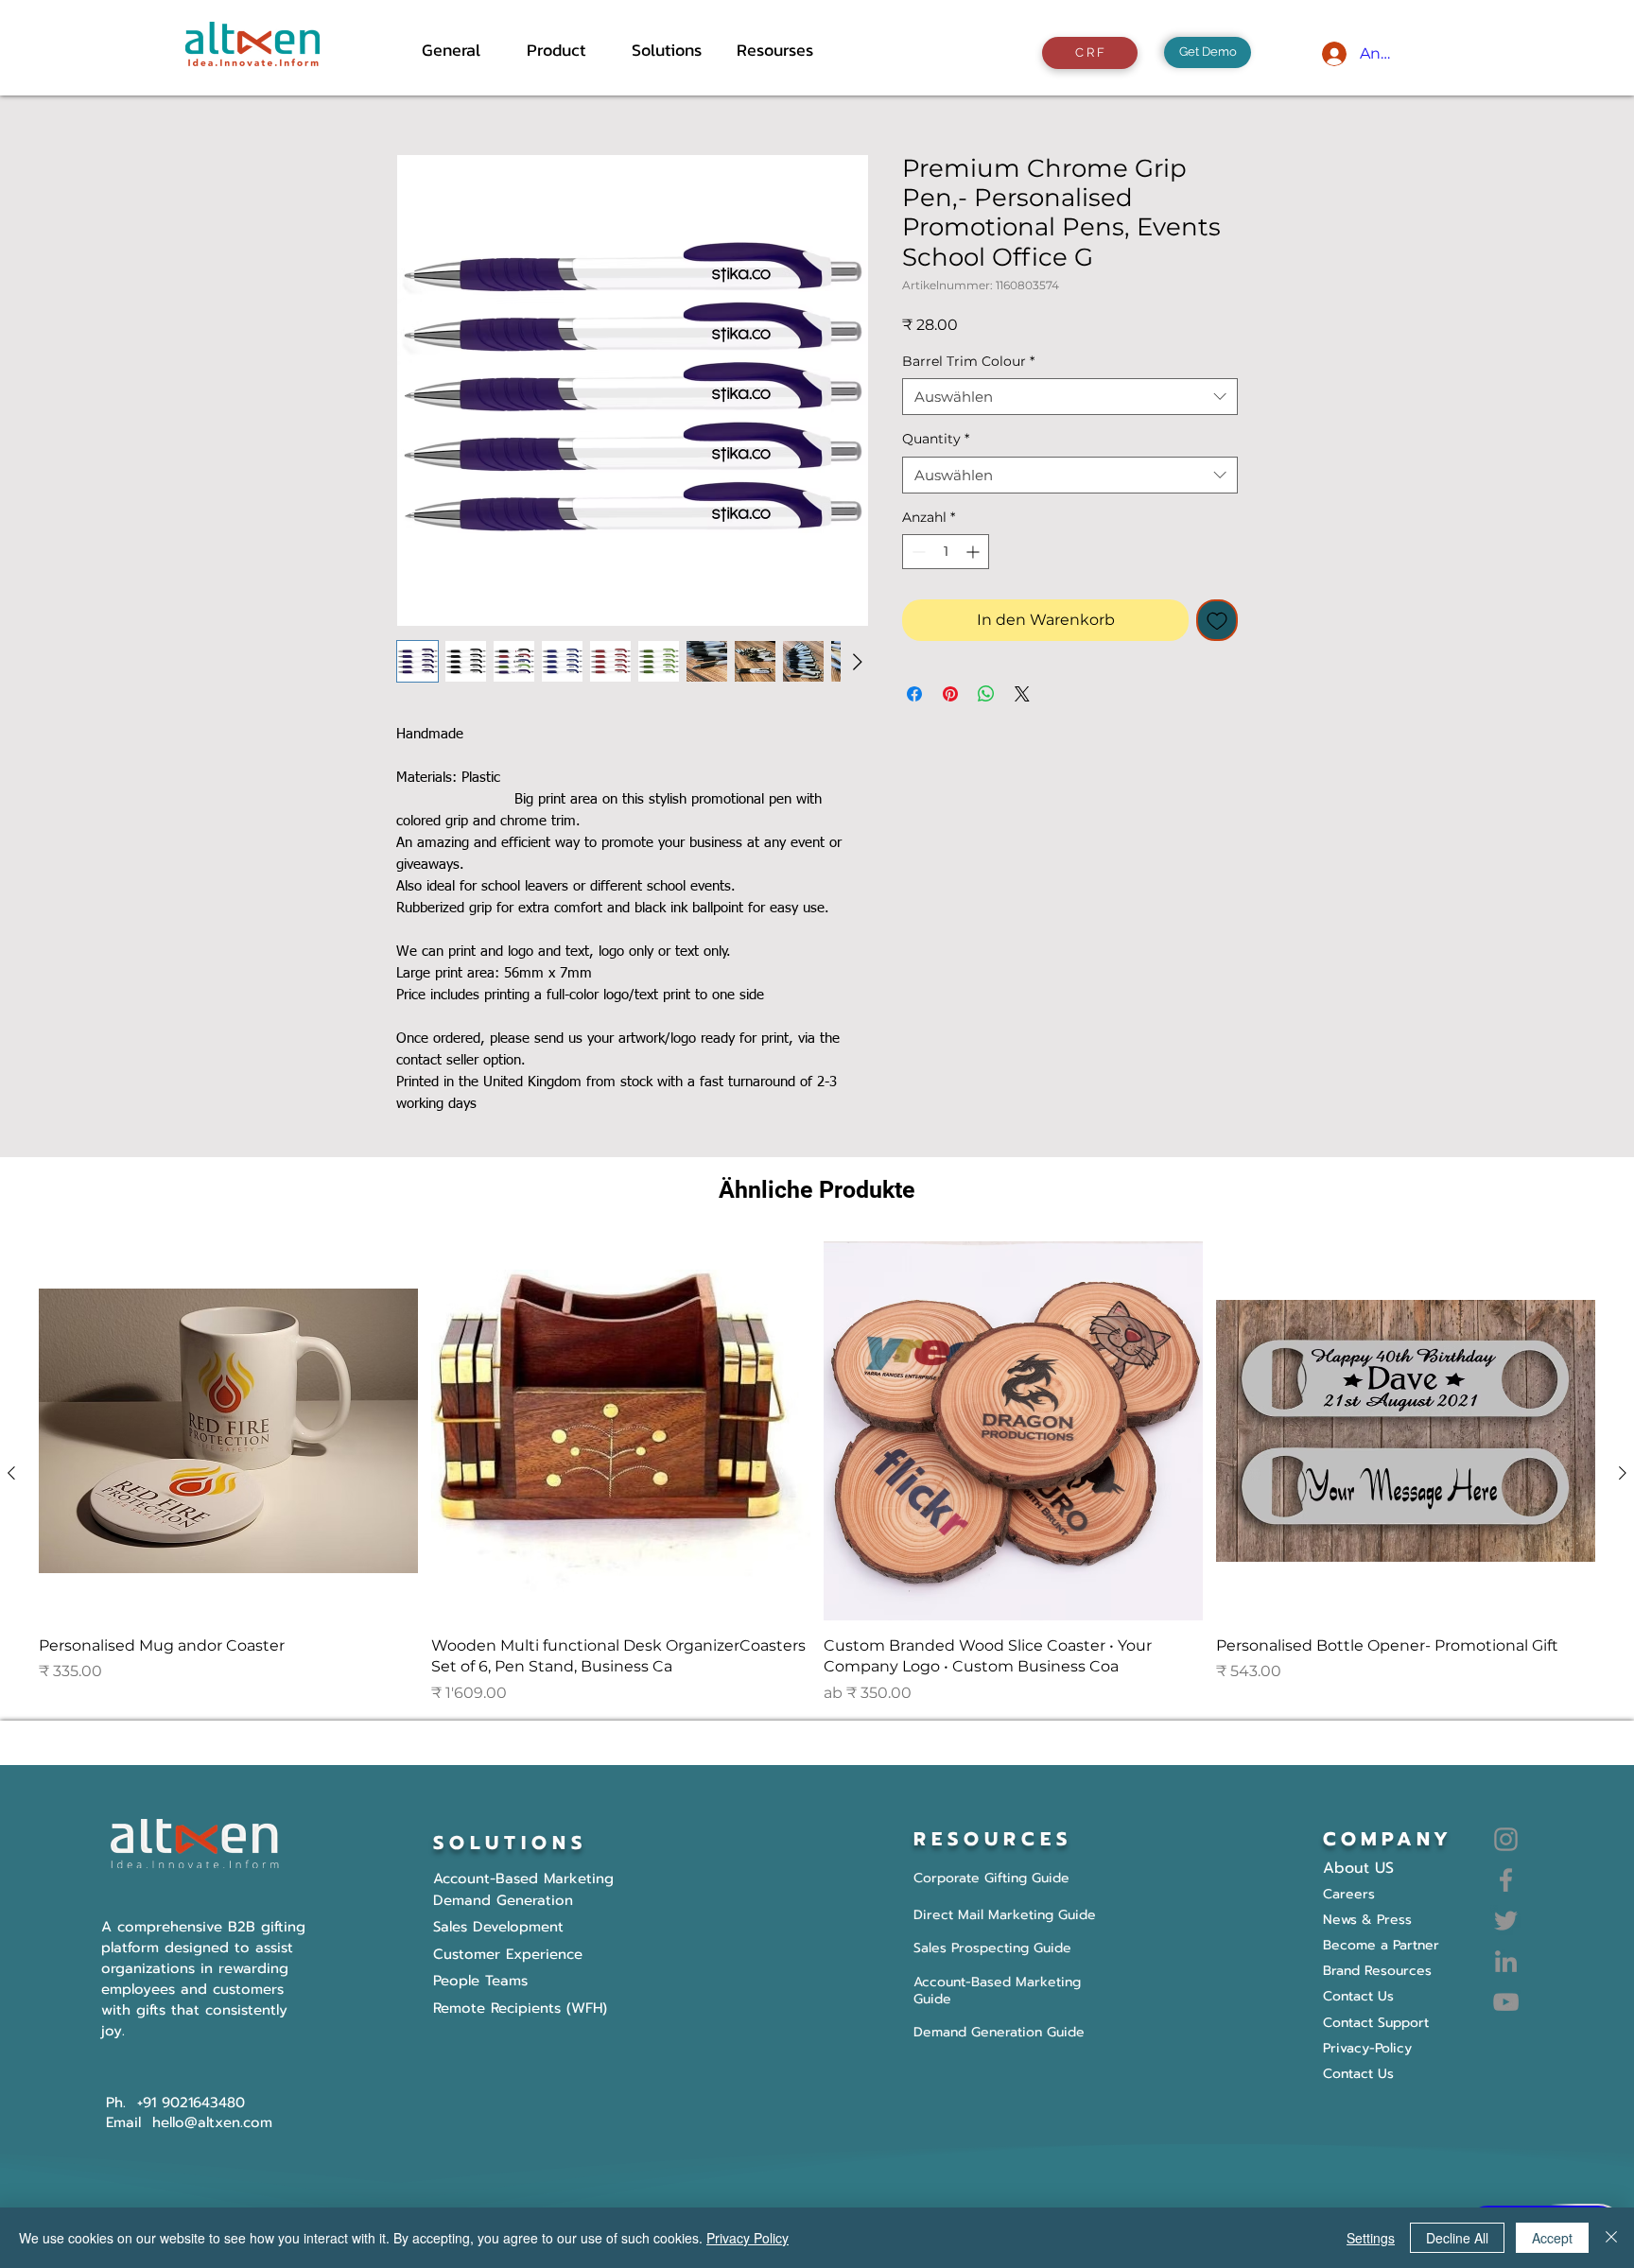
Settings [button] (1371, 2238)
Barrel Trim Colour (968, 361)
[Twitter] (1506, 1921)
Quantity (936, 439)
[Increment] (974, 552)
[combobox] (1070, 397)
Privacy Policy (747, 2238)
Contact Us (1358, 2074)
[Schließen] (1611, 2238)
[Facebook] (1506, 1880)
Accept (1552, 2238)
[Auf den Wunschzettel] (1217, 620)
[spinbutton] (946, 552)
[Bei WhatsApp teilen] (986, 694)
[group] (817, 1473)
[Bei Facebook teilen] (914, 694)
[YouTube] (1506, 2002)
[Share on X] (1022, 694)
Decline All (1457, 2238)
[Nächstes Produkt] (1623, 1473)
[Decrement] (917, 552)
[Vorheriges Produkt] (11, 1473)
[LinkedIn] (1506, 1961)
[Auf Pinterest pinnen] (950, 694)
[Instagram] (1506, 1839)
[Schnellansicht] (228, 1431)
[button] (565, 50)
